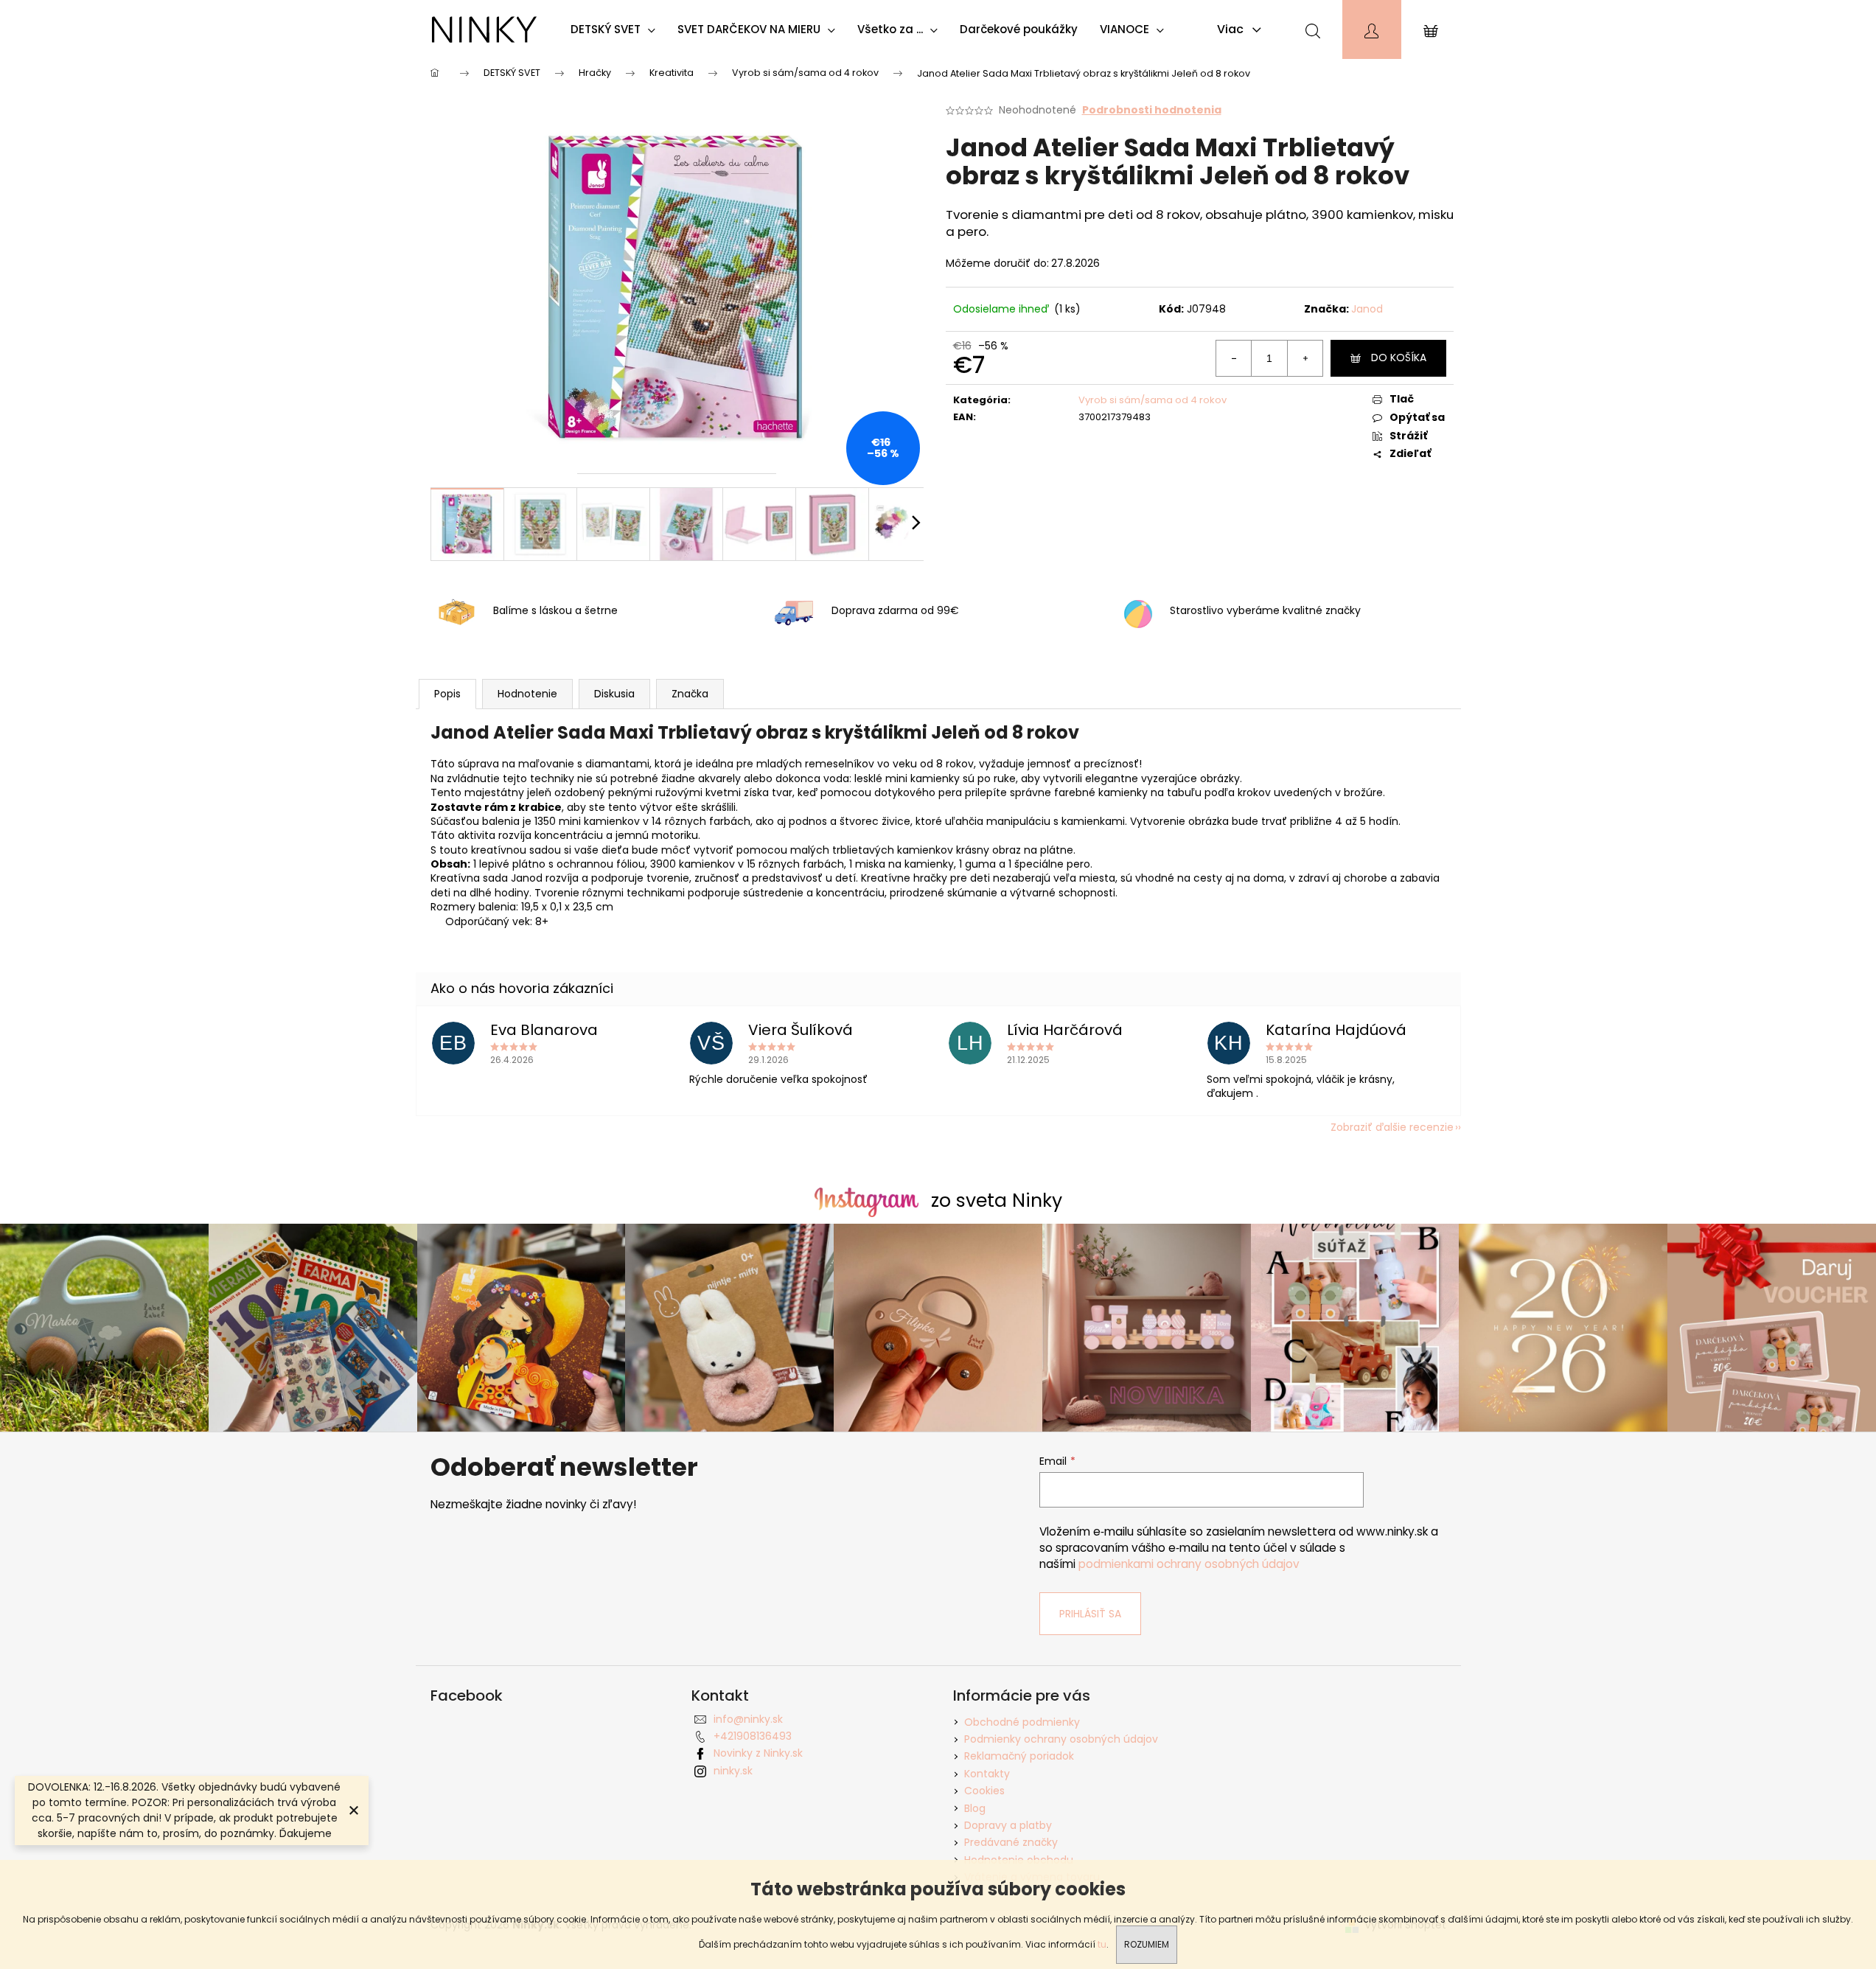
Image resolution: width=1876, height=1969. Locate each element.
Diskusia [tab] (614, 694)
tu (1102, 1944)
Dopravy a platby (1008, 1825)
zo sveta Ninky (997, 1200)
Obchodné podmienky (1022, 1722)
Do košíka (1399, 358)
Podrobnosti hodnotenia (1152, 110)
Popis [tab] (447, 694)
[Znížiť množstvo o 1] (1234, 358)
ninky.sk (733, 1771)
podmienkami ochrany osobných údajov (1189, 1564)
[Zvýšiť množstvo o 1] (1305, 358)
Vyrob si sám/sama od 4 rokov (1153, 400)
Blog (975, 1808)
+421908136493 (753, 1736)
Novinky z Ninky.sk (758, 1753)
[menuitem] (617, 29)
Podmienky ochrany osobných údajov (1061, 1739)
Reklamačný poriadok (1019, 1756)
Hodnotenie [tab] (527, 694)
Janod (1367, 309)
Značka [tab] (690, 694)
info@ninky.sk (748, 1719)
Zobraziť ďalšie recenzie (1392, 1127)
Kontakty (987, 1774)
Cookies (984, 1791)
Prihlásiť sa (1090, 1614)
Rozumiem (1147, 1944)
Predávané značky (1011, 1842)
